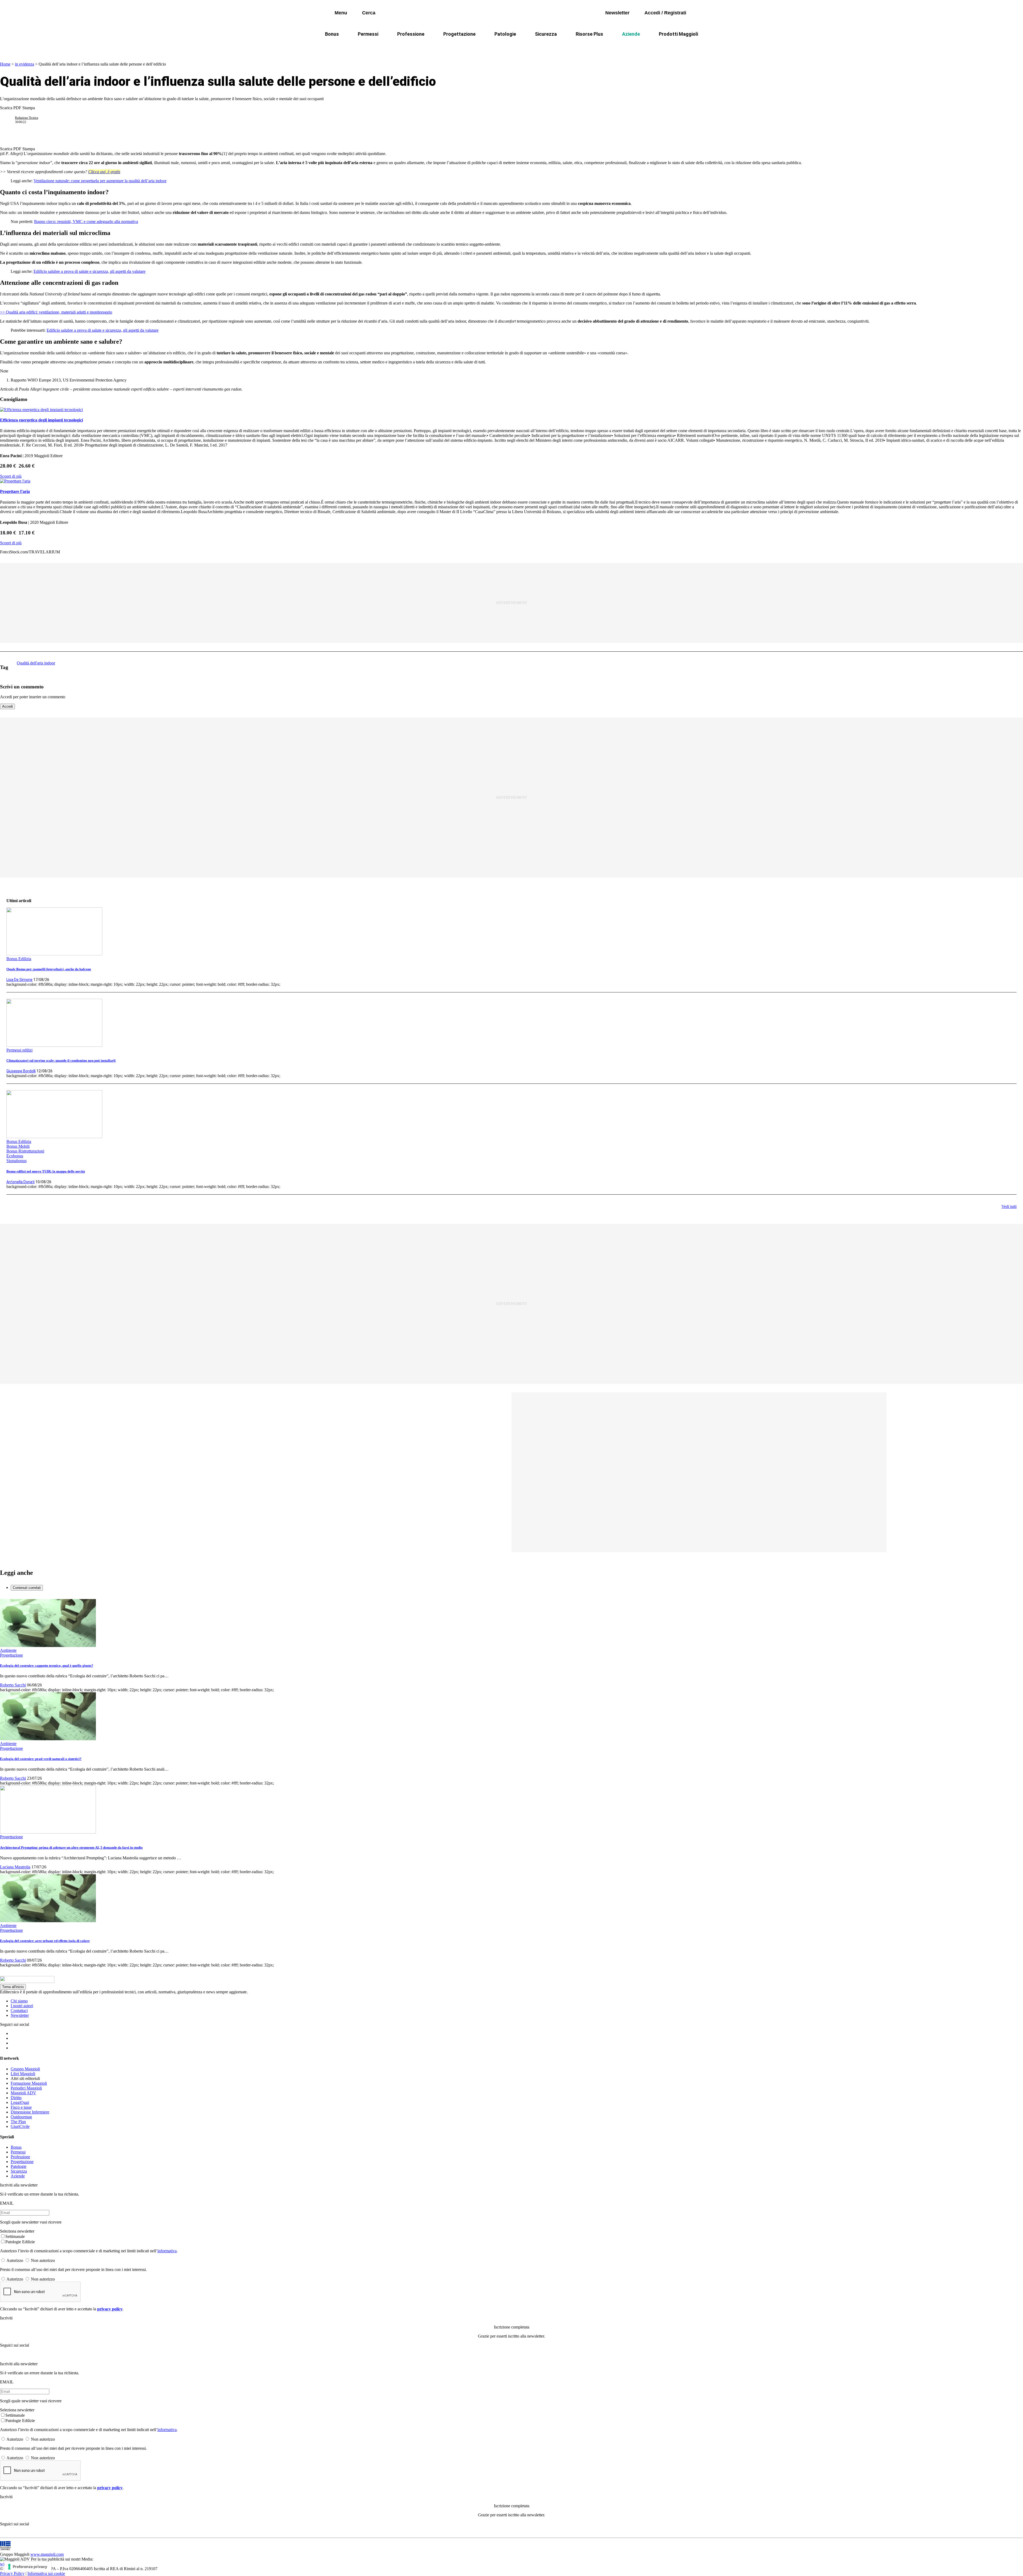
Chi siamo (19, 2001)
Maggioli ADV (23, 2093)
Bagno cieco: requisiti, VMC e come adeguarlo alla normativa (86, 222)
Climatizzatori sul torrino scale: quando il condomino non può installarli (61, 1060)
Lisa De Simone (19, 980)
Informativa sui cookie (46, 2573)
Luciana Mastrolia (15, 1867)
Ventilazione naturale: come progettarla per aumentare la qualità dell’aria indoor (100, 181)
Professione (411, 34)
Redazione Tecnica (27, 118)
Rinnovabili (583, 47)
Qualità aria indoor (654, 47)
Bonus (332, 34)
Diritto (16, 2098)
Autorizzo (15, 2260)
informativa (167, 2251)
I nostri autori (22, 2006)
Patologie (505, 34)
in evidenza (25, 64)
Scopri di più (11, 476)
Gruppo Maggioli (25, 2069)
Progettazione (459, 34)
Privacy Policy (12, 2573)
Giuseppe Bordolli (21, 1071)
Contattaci (19, 2011)
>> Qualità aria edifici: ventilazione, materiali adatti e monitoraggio (56, 312)
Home (5, 64)
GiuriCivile (20, 2126)
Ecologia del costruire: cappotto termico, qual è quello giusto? (47, 1666)
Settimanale (15, 2236)
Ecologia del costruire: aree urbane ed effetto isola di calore (45, 1941)
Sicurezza (546, 34)
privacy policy (110, 2309)
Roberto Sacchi (13, 1685)
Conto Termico (396, 47)
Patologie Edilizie (20, 2242)
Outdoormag (21, 2117)
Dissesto (615, 47)
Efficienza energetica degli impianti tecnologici (41, 420)
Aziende (631, 34)
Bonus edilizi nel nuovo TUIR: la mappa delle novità (46, 1171)
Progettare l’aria (15, 491)
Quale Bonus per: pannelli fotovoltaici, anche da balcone (49, 969)
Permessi (368, 34)
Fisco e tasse (21, 2107)
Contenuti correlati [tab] (27, 1588)
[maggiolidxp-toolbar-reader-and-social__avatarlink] (10, 120)
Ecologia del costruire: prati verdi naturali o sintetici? (41, 1759)
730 (462, 47)
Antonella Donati (21, 1182)
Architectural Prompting (537, 47)
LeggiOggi (20, 2102)
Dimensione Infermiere (30, 2112)
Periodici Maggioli (26, 2088)
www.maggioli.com (47, 2554)
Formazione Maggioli (29, 2083)
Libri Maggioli (23, 2074)
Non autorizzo (43, 2260)
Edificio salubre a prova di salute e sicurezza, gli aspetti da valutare (90, 271)
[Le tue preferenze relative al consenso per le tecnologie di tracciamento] (28, 2567)
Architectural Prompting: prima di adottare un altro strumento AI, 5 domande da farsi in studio (71, 1847)
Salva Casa (434, 47)
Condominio (490, 47)
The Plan (18, 2122)
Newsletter (20, 2015)
